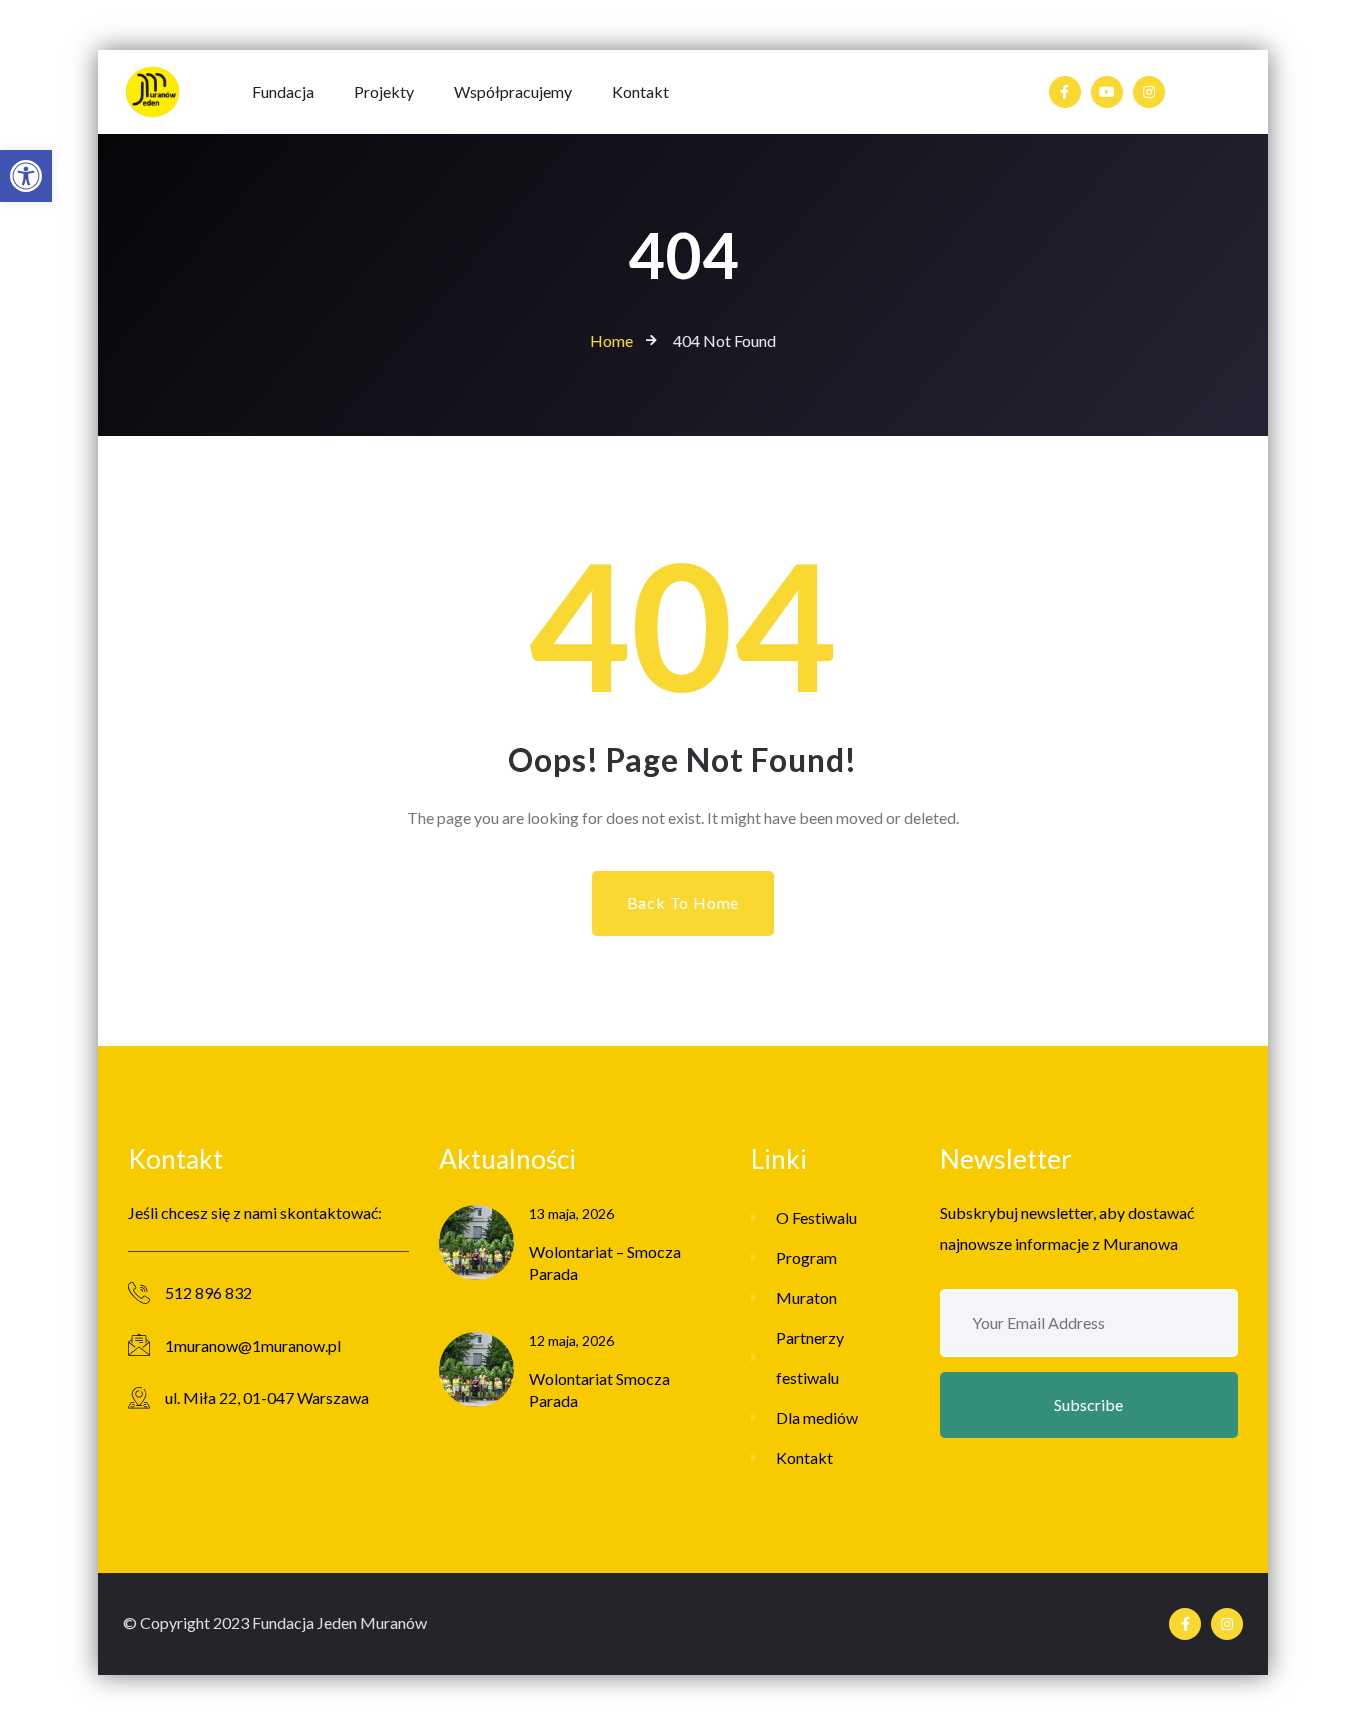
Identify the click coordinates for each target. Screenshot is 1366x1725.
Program (806, 1257)
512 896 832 (208, 1292)
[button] (26, 176)
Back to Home (683, 902)
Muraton (806, 1297)
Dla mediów (817, 1417)
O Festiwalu (816, 1217)
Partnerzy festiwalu (810, 1357)
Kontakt (804, 1457)
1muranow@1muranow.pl (253, 1345)
